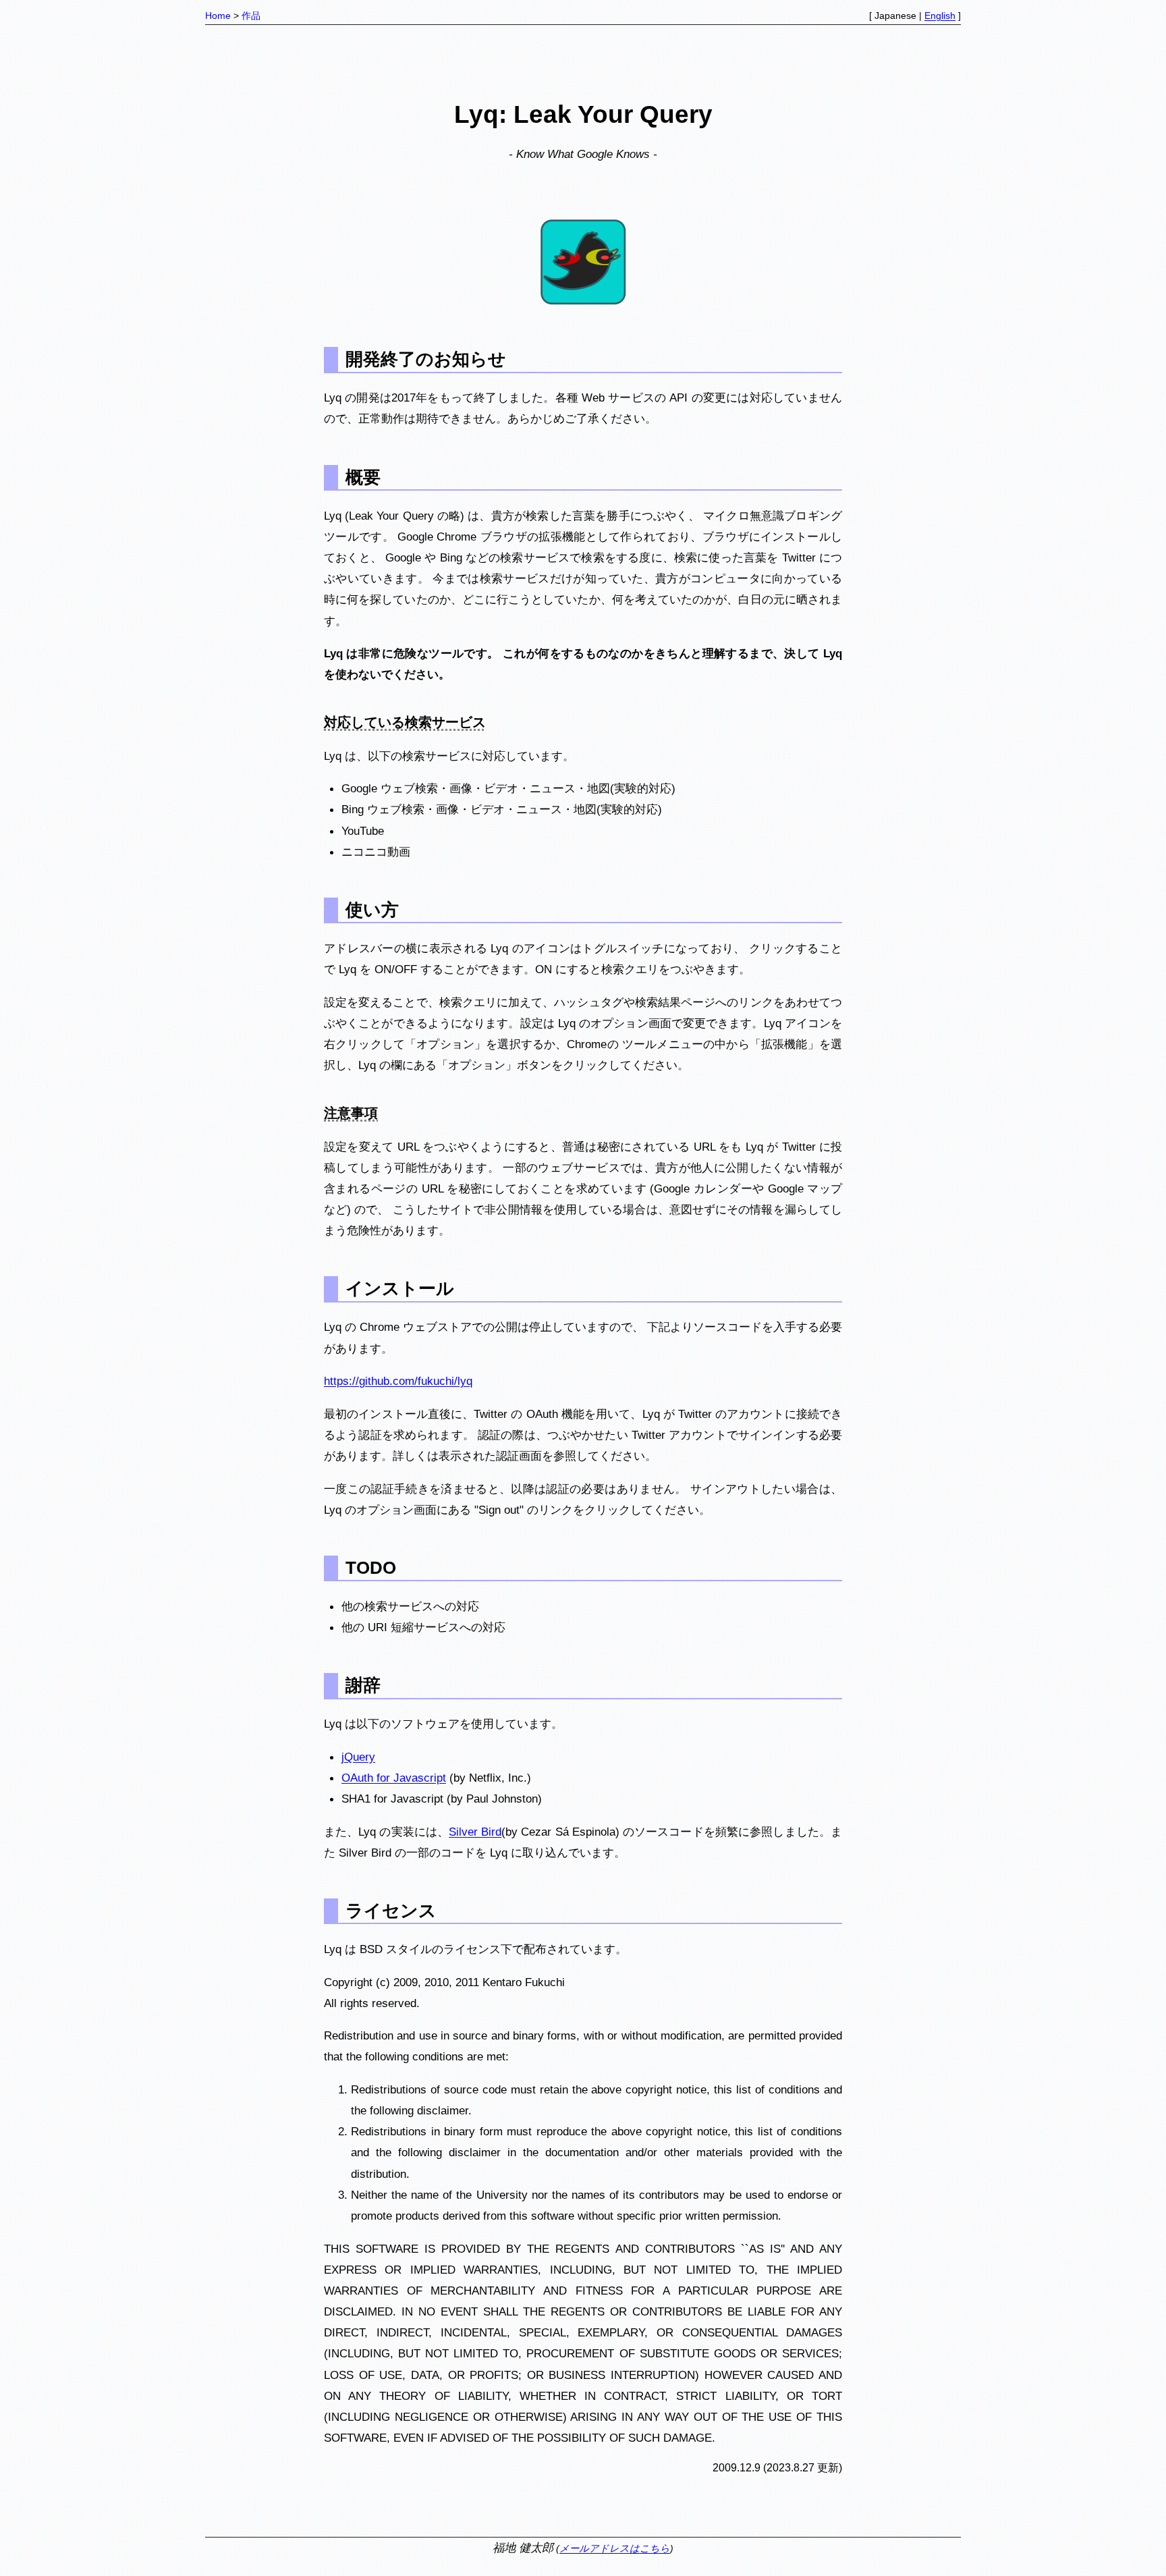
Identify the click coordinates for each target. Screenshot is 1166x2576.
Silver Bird (475, 1832)
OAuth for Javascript (394, 1778)
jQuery (358, 1757)
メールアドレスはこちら (615, 2548)
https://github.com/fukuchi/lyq (398, 1381)
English (940, 16)
